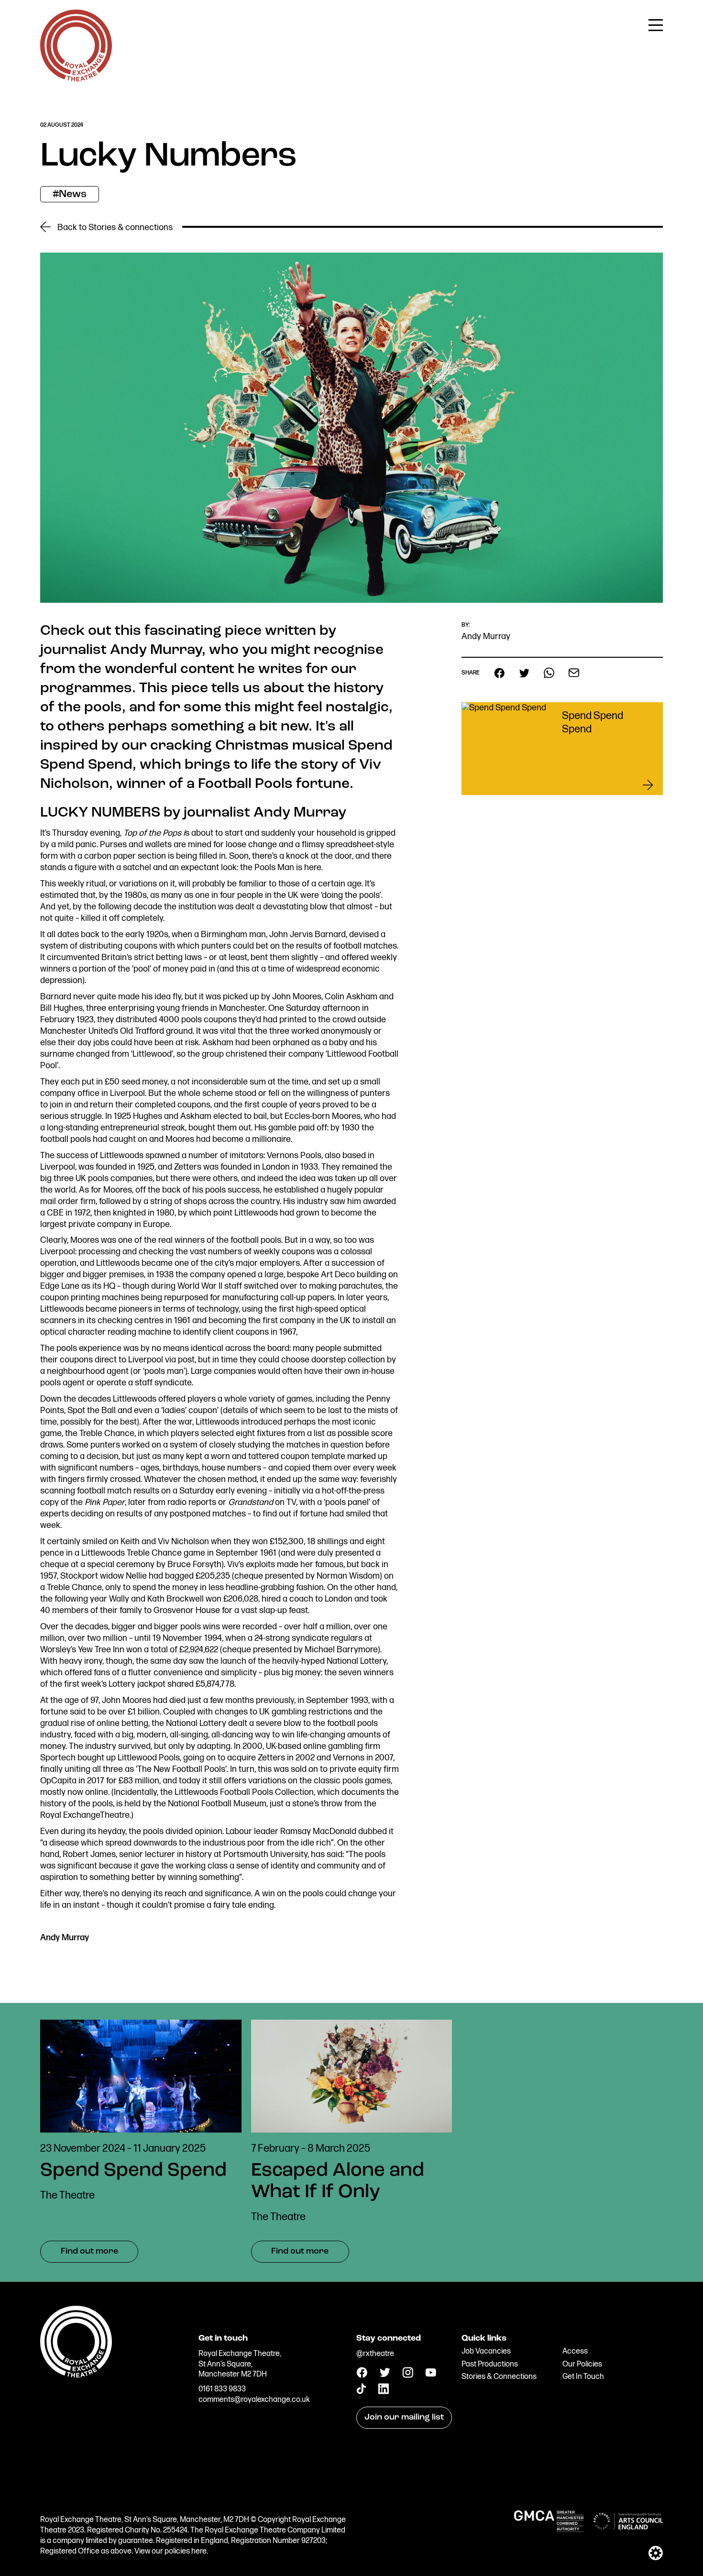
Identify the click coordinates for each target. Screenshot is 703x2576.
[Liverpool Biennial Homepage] (115, 2362)
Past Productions (490, 2364)
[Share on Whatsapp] (549, 673)
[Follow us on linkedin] (383, 2392)
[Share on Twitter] (524, 673)
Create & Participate (564, 26)
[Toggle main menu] (656, 24)
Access (575, 2351)
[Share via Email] (574, 673)
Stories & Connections (499, 2377)
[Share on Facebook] (499, 673)
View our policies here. (171, 2551)
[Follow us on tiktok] (361, 2392)
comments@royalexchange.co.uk (254, 2400)
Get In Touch (583, 2377)
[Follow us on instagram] (408, 2376)
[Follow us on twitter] (385, 2375)
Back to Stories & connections (114, 227)
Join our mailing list (404, 2418)
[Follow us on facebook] (362, 2376)
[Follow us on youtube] (431, 2374)
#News (70, 194)
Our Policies (582, 2364)
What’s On (444, 26)
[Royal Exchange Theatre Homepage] (76, 79)
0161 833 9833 (222, 2389)
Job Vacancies (486, 2351)
